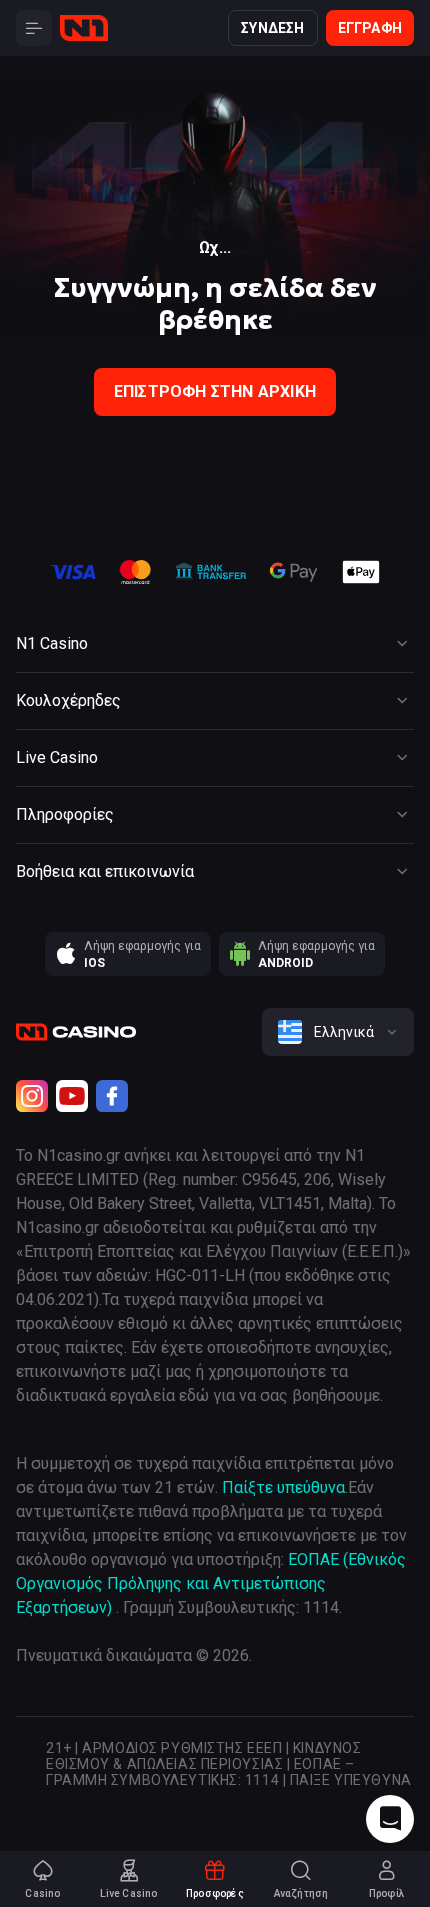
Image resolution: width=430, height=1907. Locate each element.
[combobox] (338, 1032)
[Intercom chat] (390, 1819)
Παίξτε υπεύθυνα (283, 1487)
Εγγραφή (370, 28)
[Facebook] (112, 1096)
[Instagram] (32, 1096)
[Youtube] (72, 1096)
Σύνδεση (272, 28)
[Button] (34, 28)
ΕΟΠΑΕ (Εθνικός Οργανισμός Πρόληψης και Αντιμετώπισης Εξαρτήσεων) (211, 1583)
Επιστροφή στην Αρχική (215, 391)
